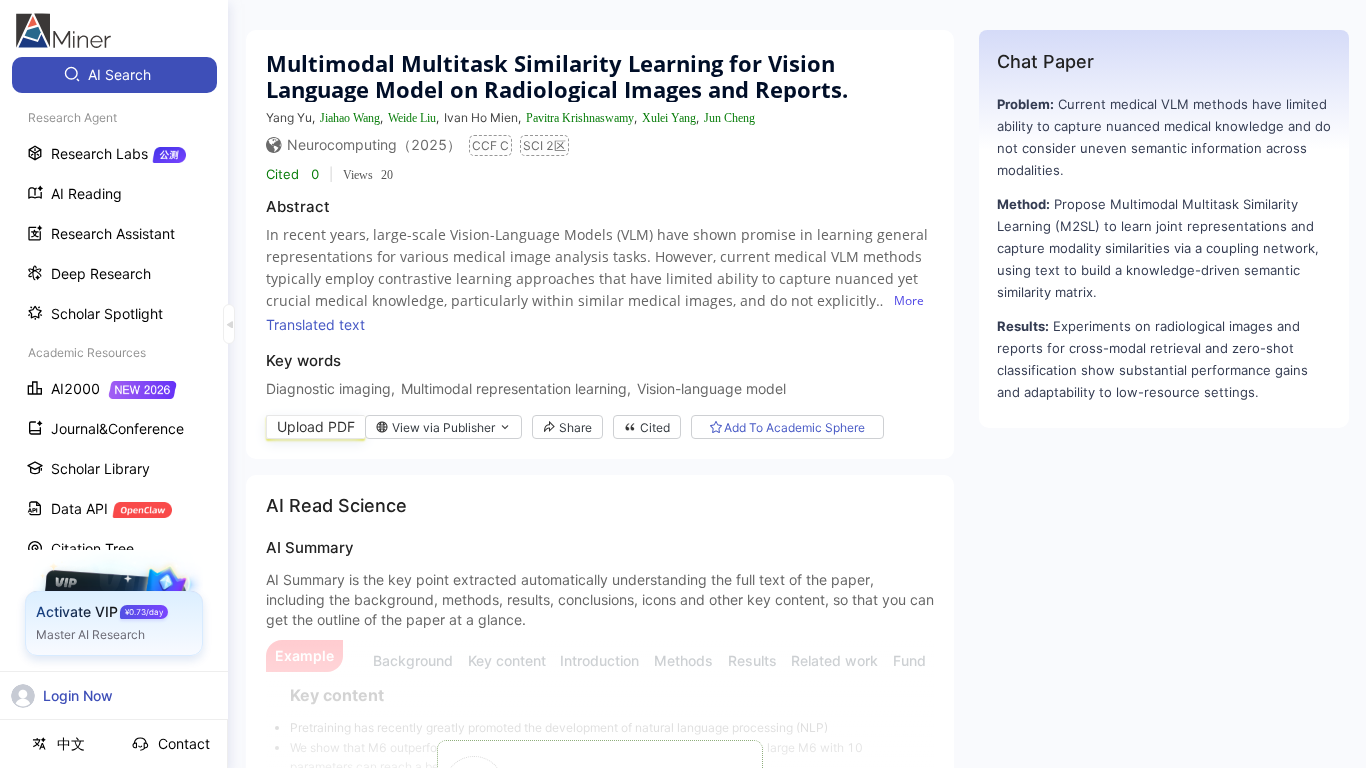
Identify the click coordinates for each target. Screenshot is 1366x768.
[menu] (114, 371)
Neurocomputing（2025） (374, 144)
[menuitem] (114, 75)
